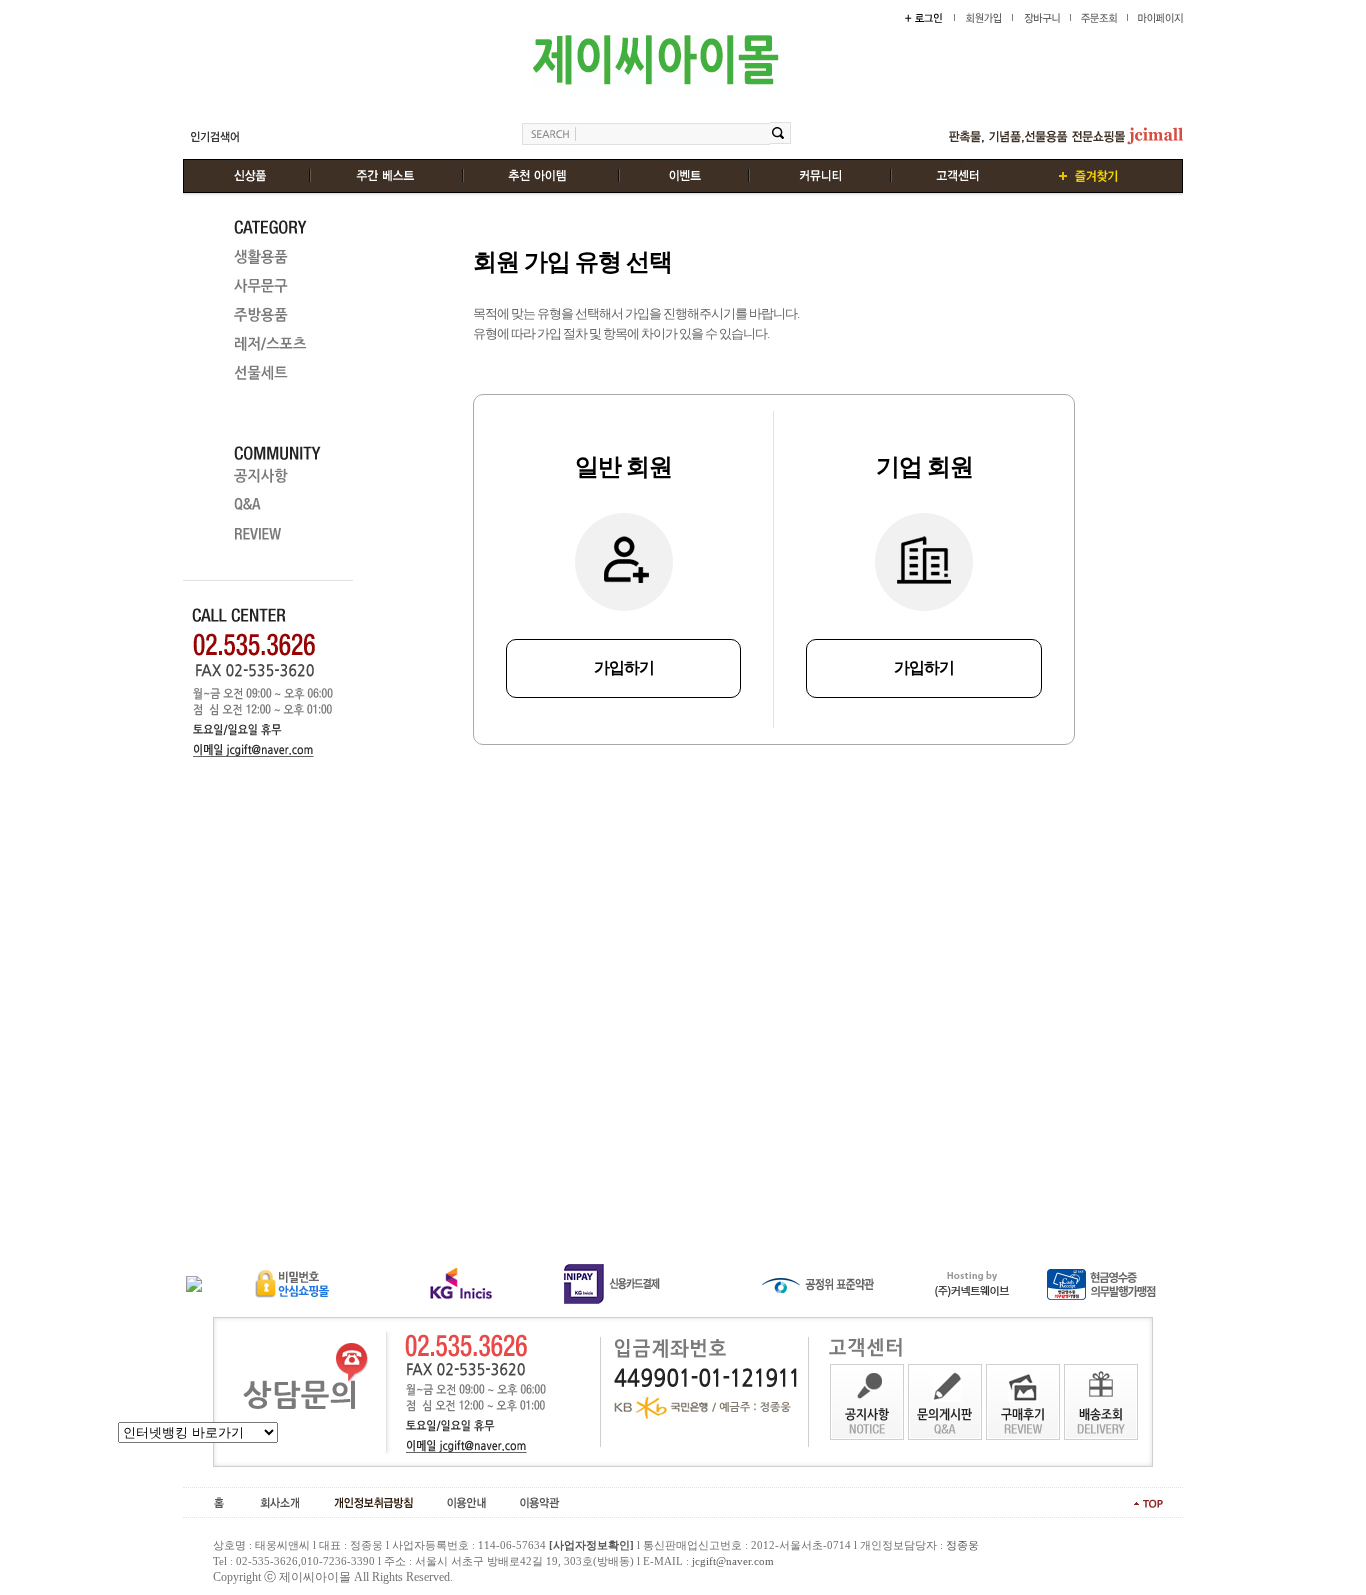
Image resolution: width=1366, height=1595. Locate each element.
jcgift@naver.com (733, 1561)
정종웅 (962, 1545)
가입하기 (624, 667)
